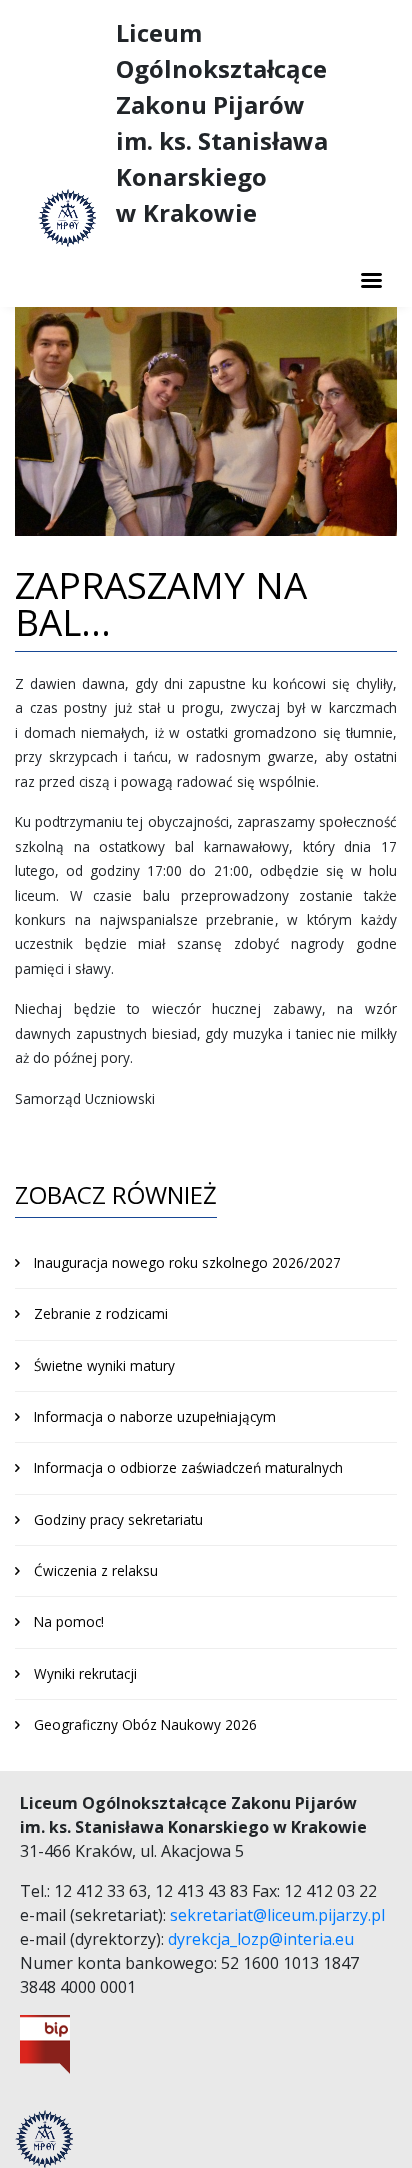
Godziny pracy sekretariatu (118, 1519)
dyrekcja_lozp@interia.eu (261, 1939)
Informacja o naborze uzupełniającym (155, 1416)
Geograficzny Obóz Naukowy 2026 (145, 1724)
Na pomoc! (69, 1621)
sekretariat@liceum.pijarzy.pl (277, 1915)
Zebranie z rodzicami (101, 1313)
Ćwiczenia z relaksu (96, 1570)
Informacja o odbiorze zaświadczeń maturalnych (188, 1467)
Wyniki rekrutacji (85, 1673)
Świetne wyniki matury (104, 1365)
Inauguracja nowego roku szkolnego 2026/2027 (187, 1262)
